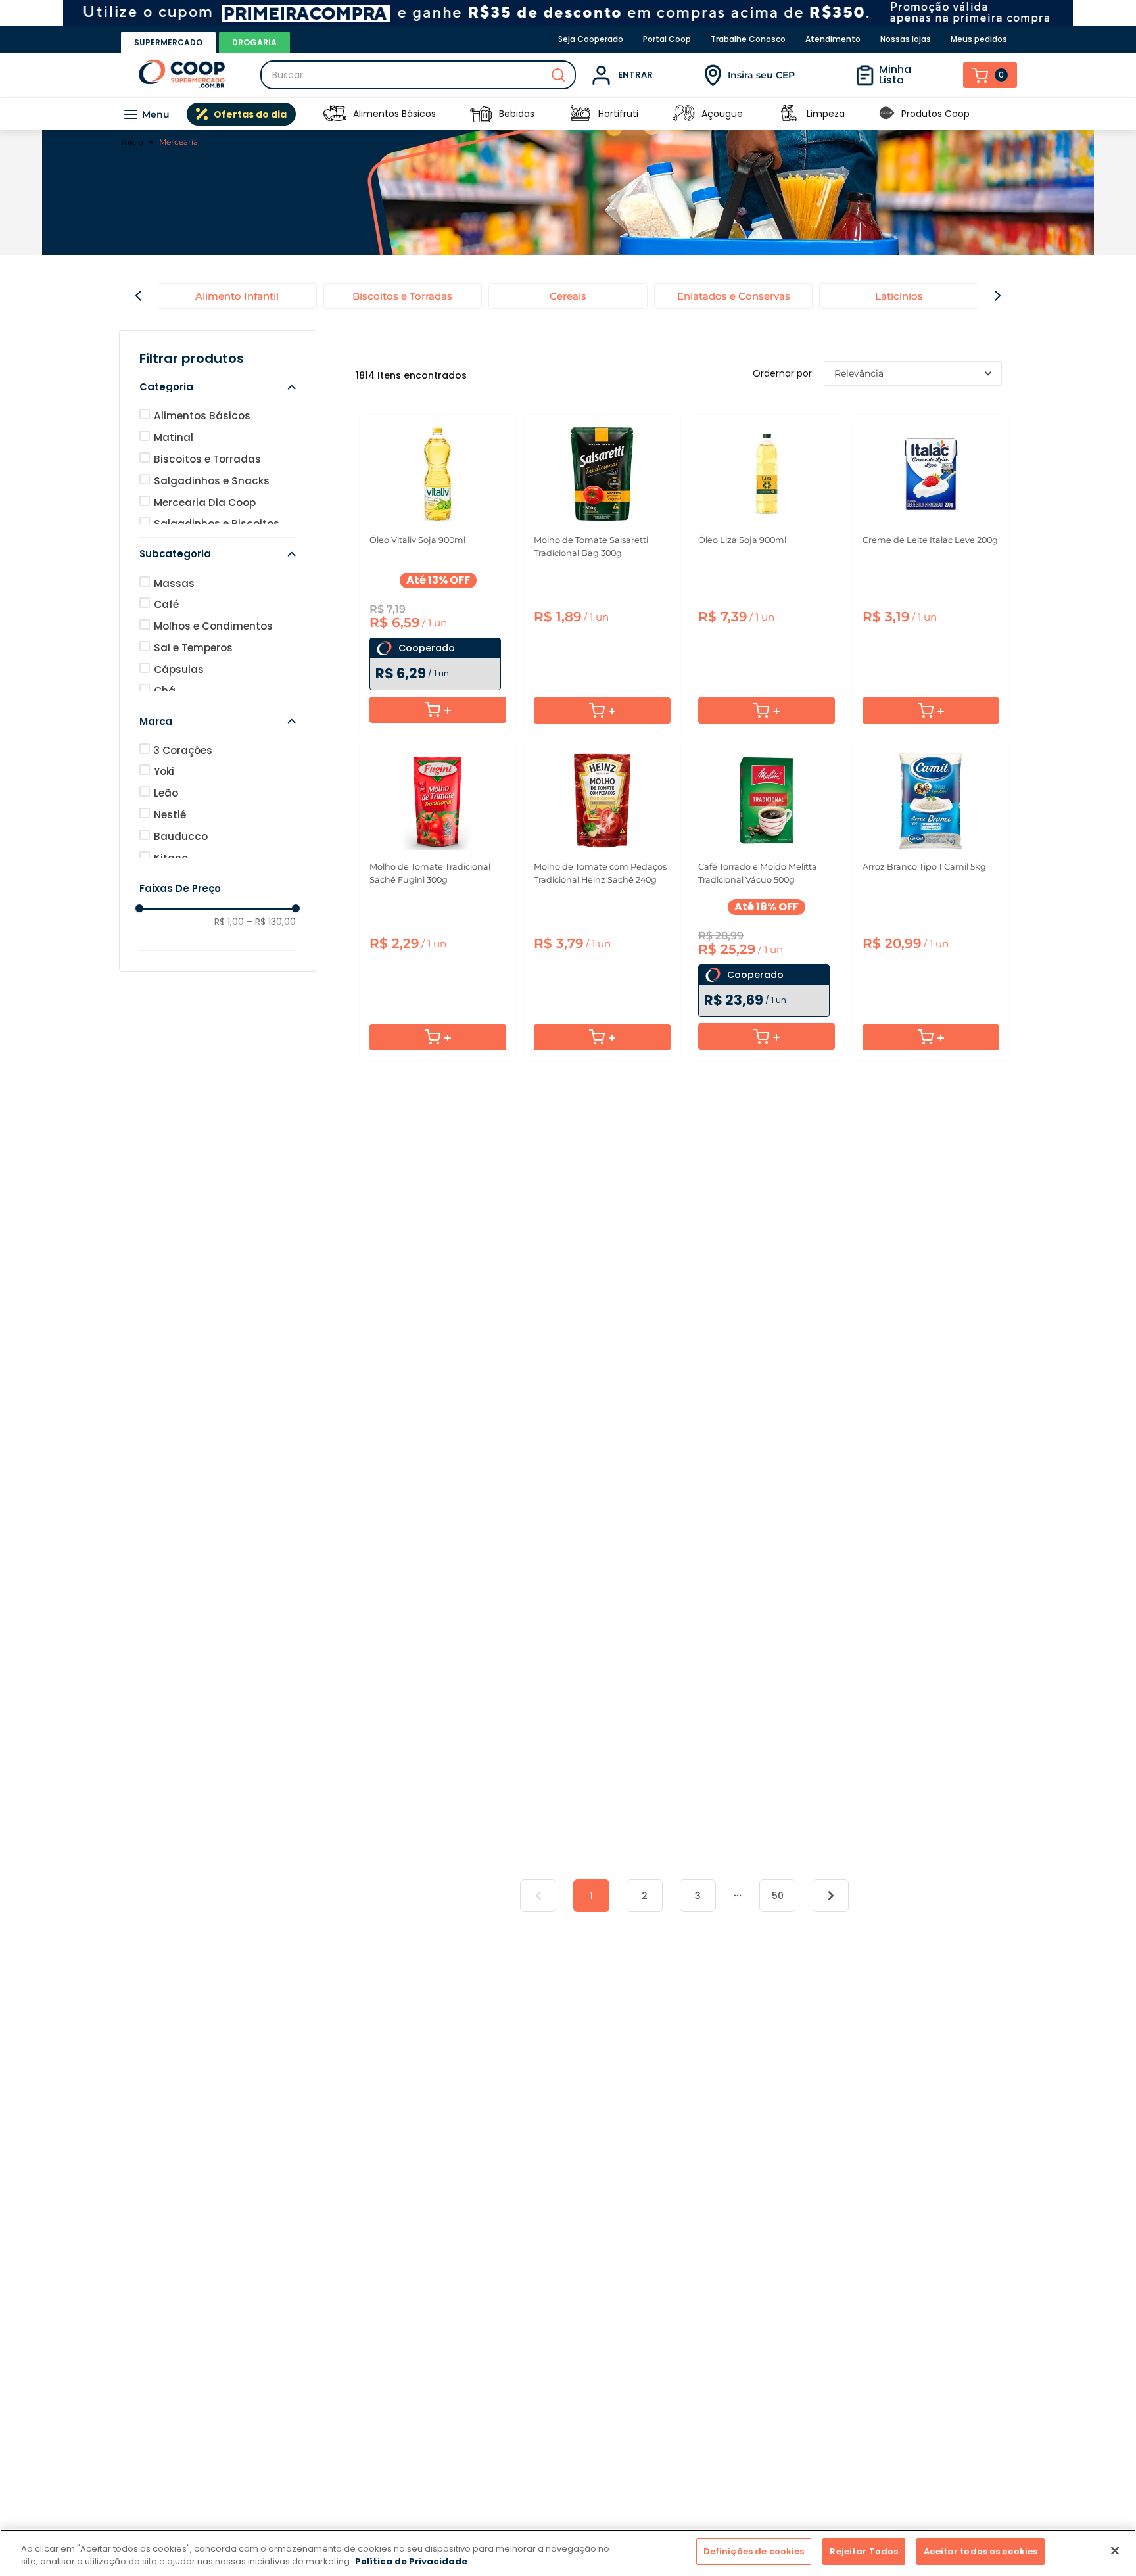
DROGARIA (254, 42)
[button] (218, 387)
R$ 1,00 (229, 922)
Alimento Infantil (237, 296)
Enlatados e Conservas (734, 296)
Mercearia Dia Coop (205, 503)
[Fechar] (1115, 2550)
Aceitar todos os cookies (981, 2551)
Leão (166, 793)
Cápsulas (179, 669)
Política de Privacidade (411, 2562)
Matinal (174, 437)
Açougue (722, 114)
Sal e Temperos (193, 648)
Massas (174, 583)
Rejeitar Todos (864, 2551)
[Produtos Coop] (887, 114)
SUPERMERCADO (168, 42)
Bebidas (517, 114)
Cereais (568, 296)
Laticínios (899, 296)
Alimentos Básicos (394, 114)
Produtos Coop (935, 114)
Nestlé (170, 815)
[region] (568, 2553)
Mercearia (178, 142)
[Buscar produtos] (558, 75)
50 (778, 1896)
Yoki (164, 771)
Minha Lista (895, 75)
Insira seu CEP (761, 75)
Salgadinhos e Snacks (212, 481)
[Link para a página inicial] (134, 142)
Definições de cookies (754, 2551)
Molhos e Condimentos (213, 626)
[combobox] (418, 75)
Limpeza (826, 114)
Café (166, 604)
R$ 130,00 (271, 922)
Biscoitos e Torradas (402, 296)
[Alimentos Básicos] (335, 114)
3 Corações (183, 750)
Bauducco (181, 836)
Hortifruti (618, 114)
